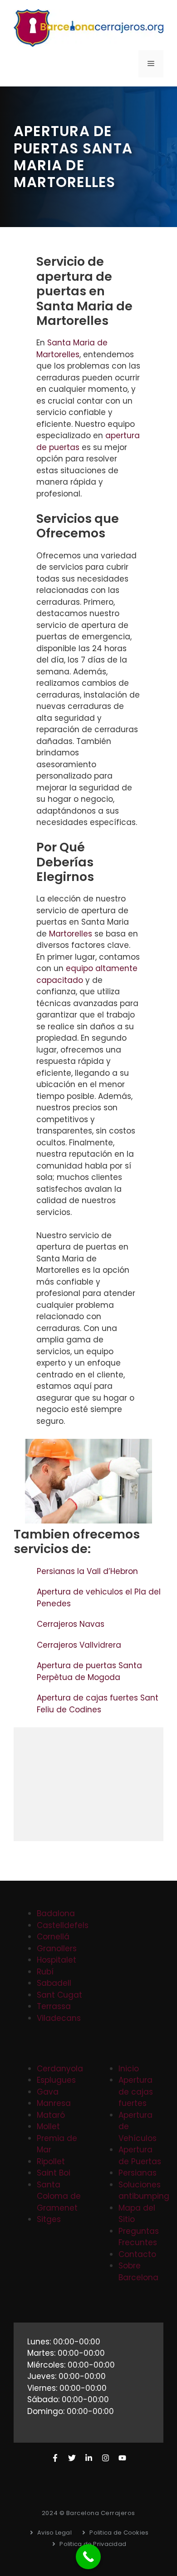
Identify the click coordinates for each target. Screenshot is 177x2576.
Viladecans (59, 2018)
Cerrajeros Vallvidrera (80, 1645)
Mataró (51, 2115)
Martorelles (71, 934)
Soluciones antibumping (144, 2191)
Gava (48, 2092)
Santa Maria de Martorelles (72, 349)
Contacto (137, 2254)
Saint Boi (54, 2173)
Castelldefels (63, 1925)
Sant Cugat (59, 1995)
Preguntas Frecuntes (139, 2237)
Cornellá (53, 1937)
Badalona (56, 1913)
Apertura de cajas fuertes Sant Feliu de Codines (98, 1704)
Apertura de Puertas (140, 2156)
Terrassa (54, 2006)
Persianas (138, 2173)
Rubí (45, 1972)
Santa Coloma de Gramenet (59, 2196)
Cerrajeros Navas (71, 1624)
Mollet (48, 2126)
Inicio (129, 2069)
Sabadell (54, 1983)
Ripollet (51, 2161)
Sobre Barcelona (138, 2272)
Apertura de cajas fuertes (136, 2092)
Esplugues (56, 2080)
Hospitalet (57, 1960)
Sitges (49, 2219)
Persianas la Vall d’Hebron (88, 1571)
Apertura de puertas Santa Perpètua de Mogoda (89, 1671)
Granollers (57, 1948)
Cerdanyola (60, 2069)
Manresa (54, 2103)
